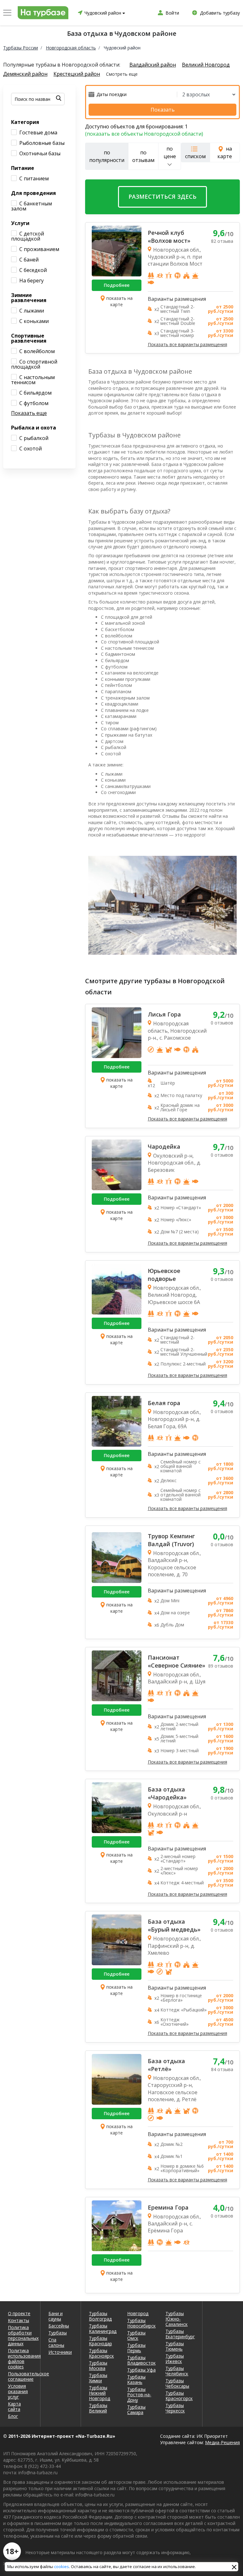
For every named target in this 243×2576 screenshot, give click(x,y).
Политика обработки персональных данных (20, 2335)
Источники (60, 2352)
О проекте (19, 2313)
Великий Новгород (206, 65)
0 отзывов (222, 1023)
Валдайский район (153, 65)
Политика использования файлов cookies (20, 2359)
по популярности (107, 156)
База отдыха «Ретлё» (166, 2065)
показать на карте (119, 301)
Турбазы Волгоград (100, 2316)
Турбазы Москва (98, 2366)
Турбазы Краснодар (100, 2341)
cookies (62, 2566)
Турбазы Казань (136, 2379)
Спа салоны (56, 2342)
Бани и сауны (56, 2316)
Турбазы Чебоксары (177, 2383)
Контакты (19, 2320)
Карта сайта (14, 2406)
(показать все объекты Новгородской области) (144, 134)
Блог (13, 2416)
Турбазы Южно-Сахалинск (177, 2319)
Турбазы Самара (136, 2410)
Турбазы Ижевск (175, 2359)
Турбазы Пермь (136, 2348)
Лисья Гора (164, 1014)
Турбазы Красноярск (101, 2353)
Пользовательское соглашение (20, 2376)
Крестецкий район (77, 74)
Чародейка (164, 1146)
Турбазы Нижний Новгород (100, 2393)
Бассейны (59, 2326)
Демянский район (25, 74)
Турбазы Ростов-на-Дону (139, 2395)
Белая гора (164, 1403)
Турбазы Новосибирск (141, 2323)
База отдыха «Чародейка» (167, 1793)
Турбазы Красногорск (179, 2396)
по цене (170, 152)
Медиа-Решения (222, 2442)
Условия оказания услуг (18, 2391)
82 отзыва (222, 241)
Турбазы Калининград (103, 2328)
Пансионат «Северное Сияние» (177, 1661)
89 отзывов (221, 1666)
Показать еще (29, 413)
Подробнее (117, 285)
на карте (225, 152)
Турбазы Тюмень (175, 2346)
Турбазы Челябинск (177, 2371)
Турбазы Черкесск (175, 2408)
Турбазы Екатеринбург (180, 2334)
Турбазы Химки (98, 2378)
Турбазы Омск (136, 2335)
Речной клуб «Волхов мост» (169, 237)
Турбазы (58, 2333)
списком (195, 156)
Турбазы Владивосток (141, 2360)
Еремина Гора (168, 2207)
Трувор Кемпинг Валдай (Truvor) (171, 1540)
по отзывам (143, 156)
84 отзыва (222, 2069)
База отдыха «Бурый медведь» (174, 1925)
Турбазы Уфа (141, 2370)
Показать (163, 110)
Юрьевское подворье (164, 1275)
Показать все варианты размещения (187, 345)
